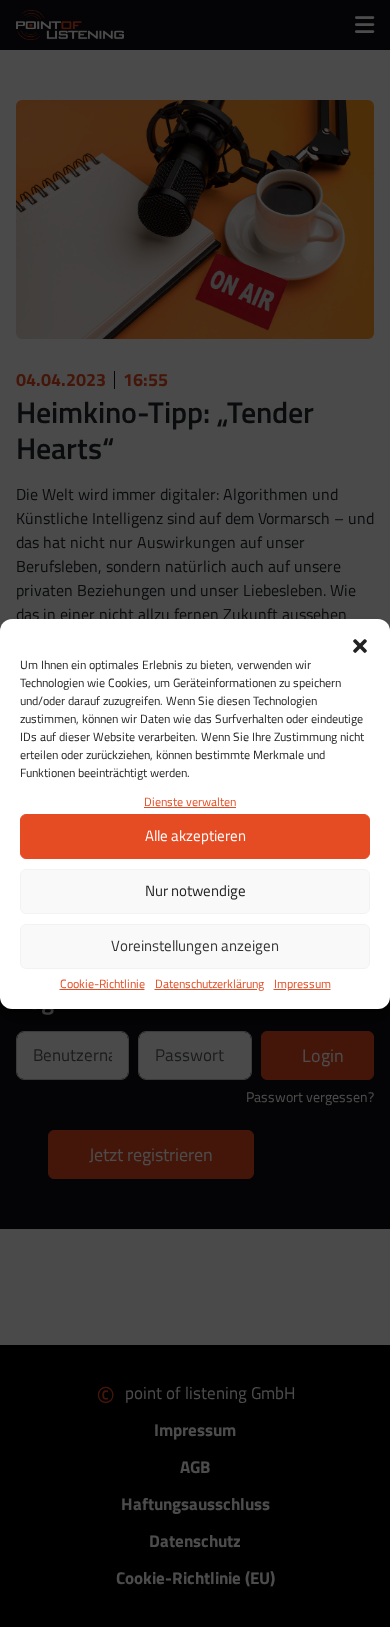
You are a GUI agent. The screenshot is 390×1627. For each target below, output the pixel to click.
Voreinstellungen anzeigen (195, 945)
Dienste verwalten (190, 801)
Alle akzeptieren (195, 835)
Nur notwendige (195, 890)
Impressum (302, 983)
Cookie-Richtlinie (102, 983)
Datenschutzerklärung (209, 983)
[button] (360, 644)
